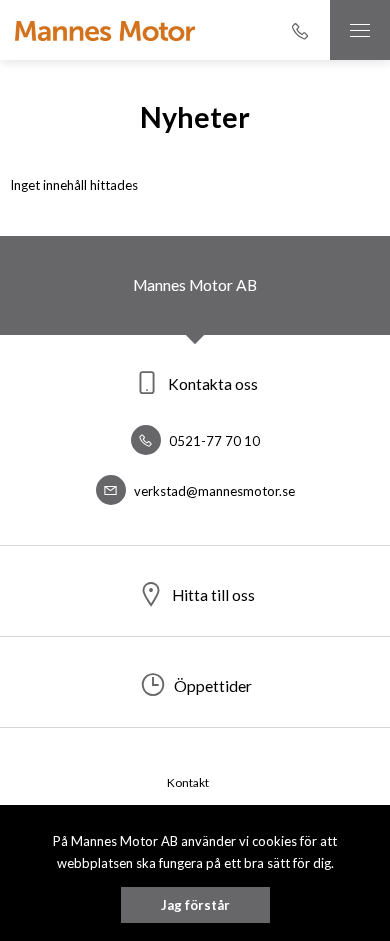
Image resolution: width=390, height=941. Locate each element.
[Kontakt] (300, 30)
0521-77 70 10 (213, 441)
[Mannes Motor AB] (105, 30)
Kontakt (188, 782)
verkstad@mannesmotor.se (213, 491)
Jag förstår (195, 905)
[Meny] (360, 30)
